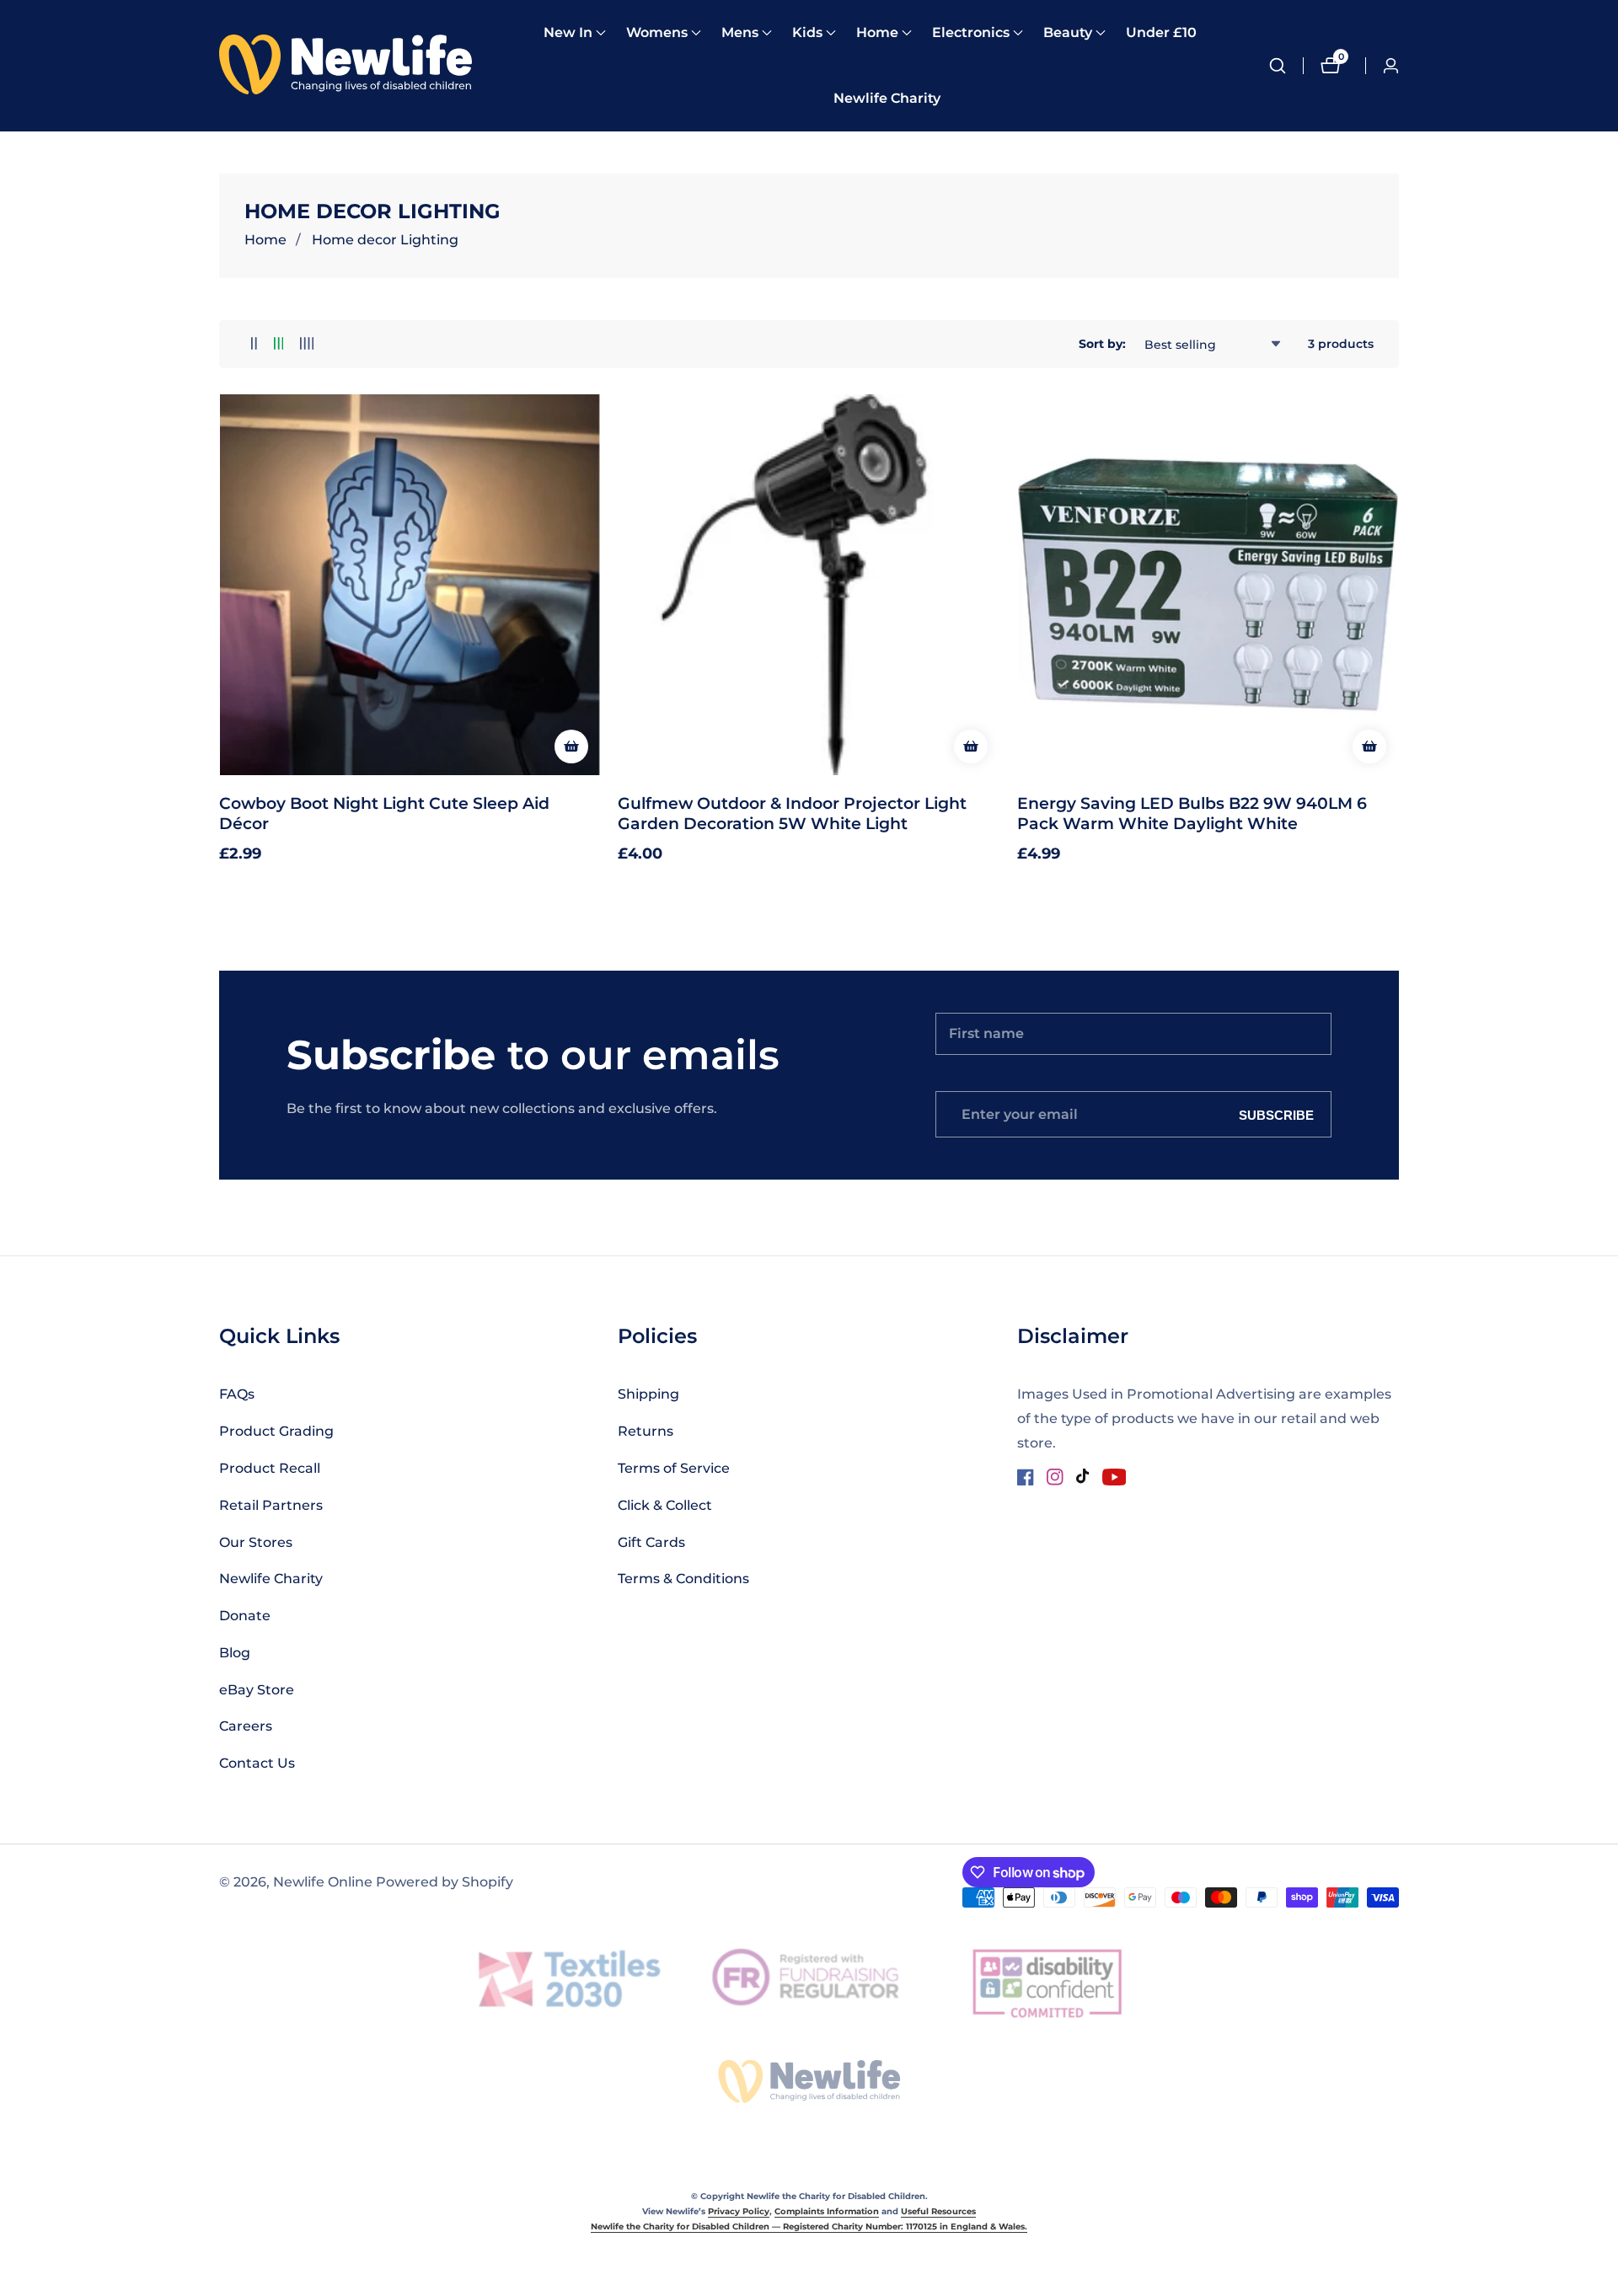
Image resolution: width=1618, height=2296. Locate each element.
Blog (235, 1653)
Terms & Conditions (683, 1579)
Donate (245, 1616)
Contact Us (257, 1763)
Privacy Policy (739, 2211)
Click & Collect (665, 1505)
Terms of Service (674, 1468)
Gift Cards (651, 1542)
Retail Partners (271, 1505)
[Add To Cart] (571, 747)
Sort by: (1102, 344)
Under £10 (1161, 32)
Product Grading (276, 1431)
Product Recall (270, 1468)
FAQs (237, 1394)
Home (265, 240)
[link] (809, 2081)
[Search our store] (1286, 66)
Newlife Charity (887, 98)
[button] (568, 33)
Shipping (648, 1394)
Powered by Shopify (445, 1882)
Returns (646, 1431)
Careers (246, 1726)
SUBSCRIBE (1276, 1114)
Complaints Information (827, 2211)
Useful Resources (938, 2211)
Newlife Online (323, 1882)
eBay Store (257, 1690)
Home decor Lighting (385, 240)
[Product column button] (254, 344)
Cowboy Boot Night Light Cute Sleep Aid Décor (384, 813)
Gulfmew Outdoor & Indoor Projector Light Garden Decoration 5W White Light (792, 813)
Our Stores (256, 1542)
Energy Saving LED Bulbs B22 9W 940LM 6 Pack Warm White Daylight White (1192, 813)
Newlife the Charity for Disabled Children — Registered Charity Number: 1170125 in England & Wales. (809, 2226)
